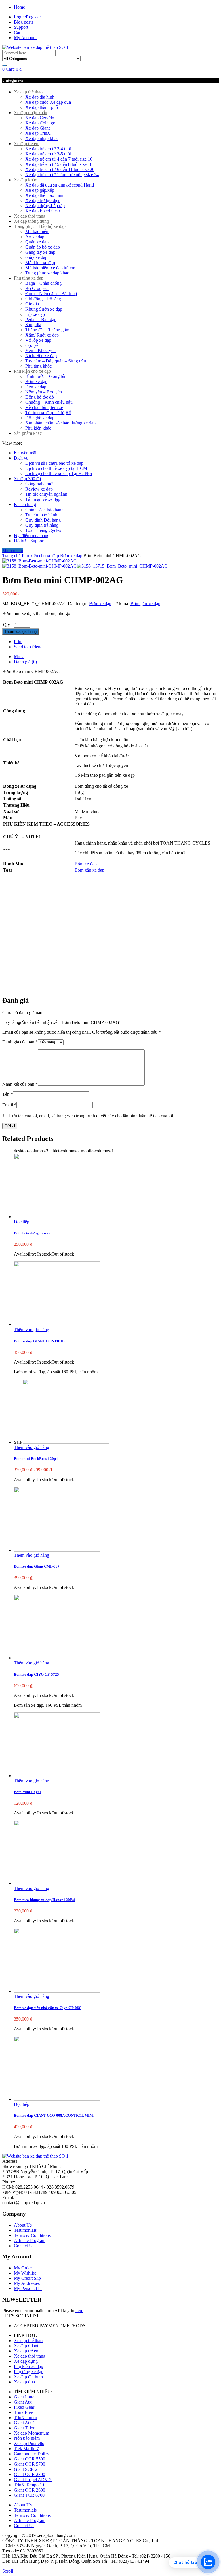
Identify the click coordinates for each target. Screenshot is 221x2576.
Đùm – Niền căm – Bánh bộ (51, 294)
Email (9, 1105)
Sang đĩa (33, 325)
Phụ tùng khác (38, 366)
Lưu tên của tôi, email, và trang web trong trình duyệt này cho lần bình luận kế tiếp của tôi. (92, 1116)
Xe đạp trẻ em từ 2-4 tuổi (48, 149)
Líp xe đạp (35, 314)
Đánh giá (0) (25, 662)
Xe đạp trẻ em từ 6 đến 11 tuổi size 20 (60, 169)
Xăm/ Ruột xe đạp (42, 335)
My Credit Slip (27, 2278)
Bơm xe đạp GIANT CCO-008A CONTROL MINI (54, 2115)
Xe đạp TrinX (38, 133)
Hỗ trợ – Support (29, 541)
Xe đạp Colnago (40, 123)
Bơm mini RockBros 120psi (36, 1459)
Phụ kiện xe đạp (28, 2366)
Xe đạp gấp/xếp (40, 190)
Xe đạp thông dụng (31, 221)
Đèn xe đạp (36, 387)
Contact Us (24, 2246)
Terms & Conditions (32, 2235)
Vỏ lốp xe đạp (38, 340)
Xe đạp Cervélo (40, 118)
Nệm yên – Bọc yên (44, 392)
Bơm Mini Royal (27, 1792)
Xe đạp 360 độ (27, 479)
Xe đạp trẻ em (27, 144)
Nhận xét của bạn (20, 1084)
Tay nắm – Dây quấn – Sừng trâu (56, 361)
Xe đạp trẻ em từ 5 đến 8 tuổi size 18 (59, 164)
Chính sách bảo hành (44, 510)
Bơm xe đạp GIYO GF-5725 (36, 1674)
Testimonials (25, 2230)
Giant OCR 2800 (29, 2474)
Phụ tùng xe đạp (29, 278)
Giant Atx (23, 2402)
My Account (25, 38)
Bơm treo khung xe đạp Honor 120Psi (44, 1900)
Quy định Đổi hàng (43, 520)
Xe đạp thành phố (42, 107)
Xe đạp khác (25, 180)
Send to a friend (28, 647)
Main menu (13, 550)
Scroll (8, 2571)
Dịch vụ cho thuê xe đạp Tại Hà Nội (59, 473)
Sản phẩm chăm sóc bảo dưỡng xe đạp (60, 423)
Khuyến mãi (25, 453)
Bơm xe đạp (36, 381)
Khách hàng (25, 504)
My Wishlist (25, 2273)
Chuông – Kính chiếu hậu (49, 402)
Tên (8, 1094)
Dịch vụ (21, 458)
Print (18, 642)
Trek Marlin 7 (26, 2449)
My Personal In (28, 2288)
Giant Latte (24, 2397)
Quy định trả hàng (42, 525)
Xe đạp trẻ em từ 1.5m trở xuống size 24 (62, 175)
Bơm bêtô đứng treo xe (32, 1233)
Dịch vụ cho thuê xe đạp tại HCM (56, 468)
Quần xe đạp (37, 242)
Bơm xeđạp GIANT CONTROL (39, 1341)
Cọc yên (33, 345)
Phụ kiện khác (38, 428)
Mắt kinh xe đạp (40, 263)
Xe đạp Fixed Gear (43, 211)
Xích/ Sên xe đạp (41, 356)
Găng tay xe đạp (40, 252)
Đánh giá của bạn (20, 1042)
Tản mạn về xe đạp (43, 499)
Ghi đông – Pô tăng (43, 299)
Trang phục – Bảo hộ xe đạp (40, 226)
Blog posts (23, 22)
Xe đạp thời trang (30, 216)
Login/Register (27, 17)
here (79, 2311)
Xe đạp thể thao (28, 92)
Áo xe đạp (35, 237)
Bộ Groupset (37, 288)
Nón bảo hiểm (27, 2438)
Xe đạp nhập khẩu (31, 113)
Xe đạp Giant (38, 128)
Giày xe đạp (36, 257)
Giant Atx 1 (24, 2423)
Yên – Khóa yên (40, 350)
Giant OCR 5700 (29, 2464)
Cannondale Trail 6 (31, 2454)
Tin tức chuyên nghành (46, 494)
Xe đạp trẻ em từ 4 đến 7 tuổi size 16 (59, 159)
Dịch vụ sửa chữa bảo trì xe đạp (54, 463)
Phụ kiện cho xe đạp (32, 371)
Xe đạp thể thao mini (44, 195)
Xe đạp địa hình (40, 97)
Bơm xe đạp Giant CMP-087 (37, 1566)
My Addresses (27, 2283)
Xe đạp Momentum (32, 2433)
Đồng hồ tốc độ (40, 397)
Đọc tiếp (22, 1222)
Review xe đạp (39, 489)
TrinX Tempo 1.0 (30, 2485)
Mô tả (19, 657)
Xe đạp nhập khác (42, 138)
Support (21, 27)
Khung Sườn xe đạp (44, 309)
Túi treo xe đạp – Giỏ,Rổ (48, 413)
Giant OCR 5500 (29, 2459)
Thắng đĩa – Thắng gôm (47, 330)
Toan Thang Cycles (43, 530)
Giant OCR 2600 (29, 2490)
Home (19, 7)
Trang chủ (12, 556)
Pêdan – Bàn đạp (41, 319)
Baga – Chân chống (43, 283)
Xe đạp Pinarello (29, 2443)
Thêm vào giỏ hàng (21, 631)
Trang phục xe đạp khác (47, 273)
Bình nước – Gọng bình (47, 376)
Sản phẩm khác (28, 433)
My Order (23, 2268)
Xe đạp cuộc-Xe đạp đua (48, 102)
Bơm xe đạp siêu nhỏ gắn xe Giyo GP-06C (48, 2008)
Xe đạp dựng (26, 2361)
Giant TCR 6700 (29, 2495)
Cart (18, 32)
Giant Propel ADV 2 (33, 2480)
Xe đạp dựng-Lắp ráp (45, 206)
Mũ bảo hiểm (37, 231)
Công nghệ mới (39, 484)
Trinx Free (23, 2412)
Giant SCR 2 (26, 2469)
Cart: (12, 69)
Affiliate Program (30, 2240)
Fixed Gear (24, 2407)
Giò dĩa (32, 304)
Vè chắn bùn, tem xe (44, 407)
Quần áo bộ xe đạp (43, 247)
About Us (23, 2225)
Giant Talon (25, 2428)
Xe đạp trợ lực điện (43, 200)
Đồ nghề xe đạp (40, 418)
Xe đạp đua (24, 2382)
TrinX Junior (25, 2418)
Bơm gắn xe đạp (145, 604)
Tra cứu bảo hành (41, 515)
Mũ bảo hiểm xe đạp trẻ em (50, 268)
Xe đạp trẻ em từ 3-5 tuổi (48, 154)
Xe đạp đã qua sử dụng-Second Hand (60, 185)
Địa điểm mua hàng (32, 536)
